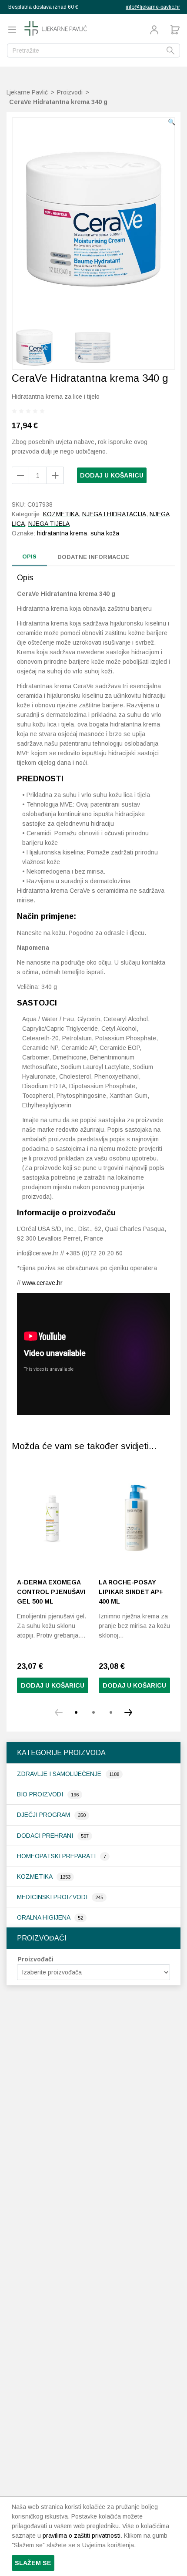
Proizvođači (35, 1959)
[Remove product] (55, 475)
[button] (172, 122)
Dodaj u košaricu (112, 475)
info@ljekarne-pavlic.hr (153, 7)
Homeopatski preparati (57, 1856)
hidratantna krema (62, 533)
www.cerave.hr (42, 1283)
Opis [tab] (29, 557)
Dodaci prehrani (46, 1836)
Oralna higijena (44, 1917)
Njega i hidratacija (114, 514)
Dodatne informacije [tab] (93, 557)
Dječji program (44, 1815)
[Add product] (20, 475)
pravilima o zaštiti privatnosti (82, 2536)
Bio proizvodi (41, 1794)
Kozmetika (35, 1877)
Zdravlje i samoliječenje (60, 1774)
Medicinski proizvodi (53, 1897)
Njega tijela (49, 524)
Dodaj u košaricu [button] (53, 1685)
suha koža (105, 533)
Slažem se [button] (33, 2563)
